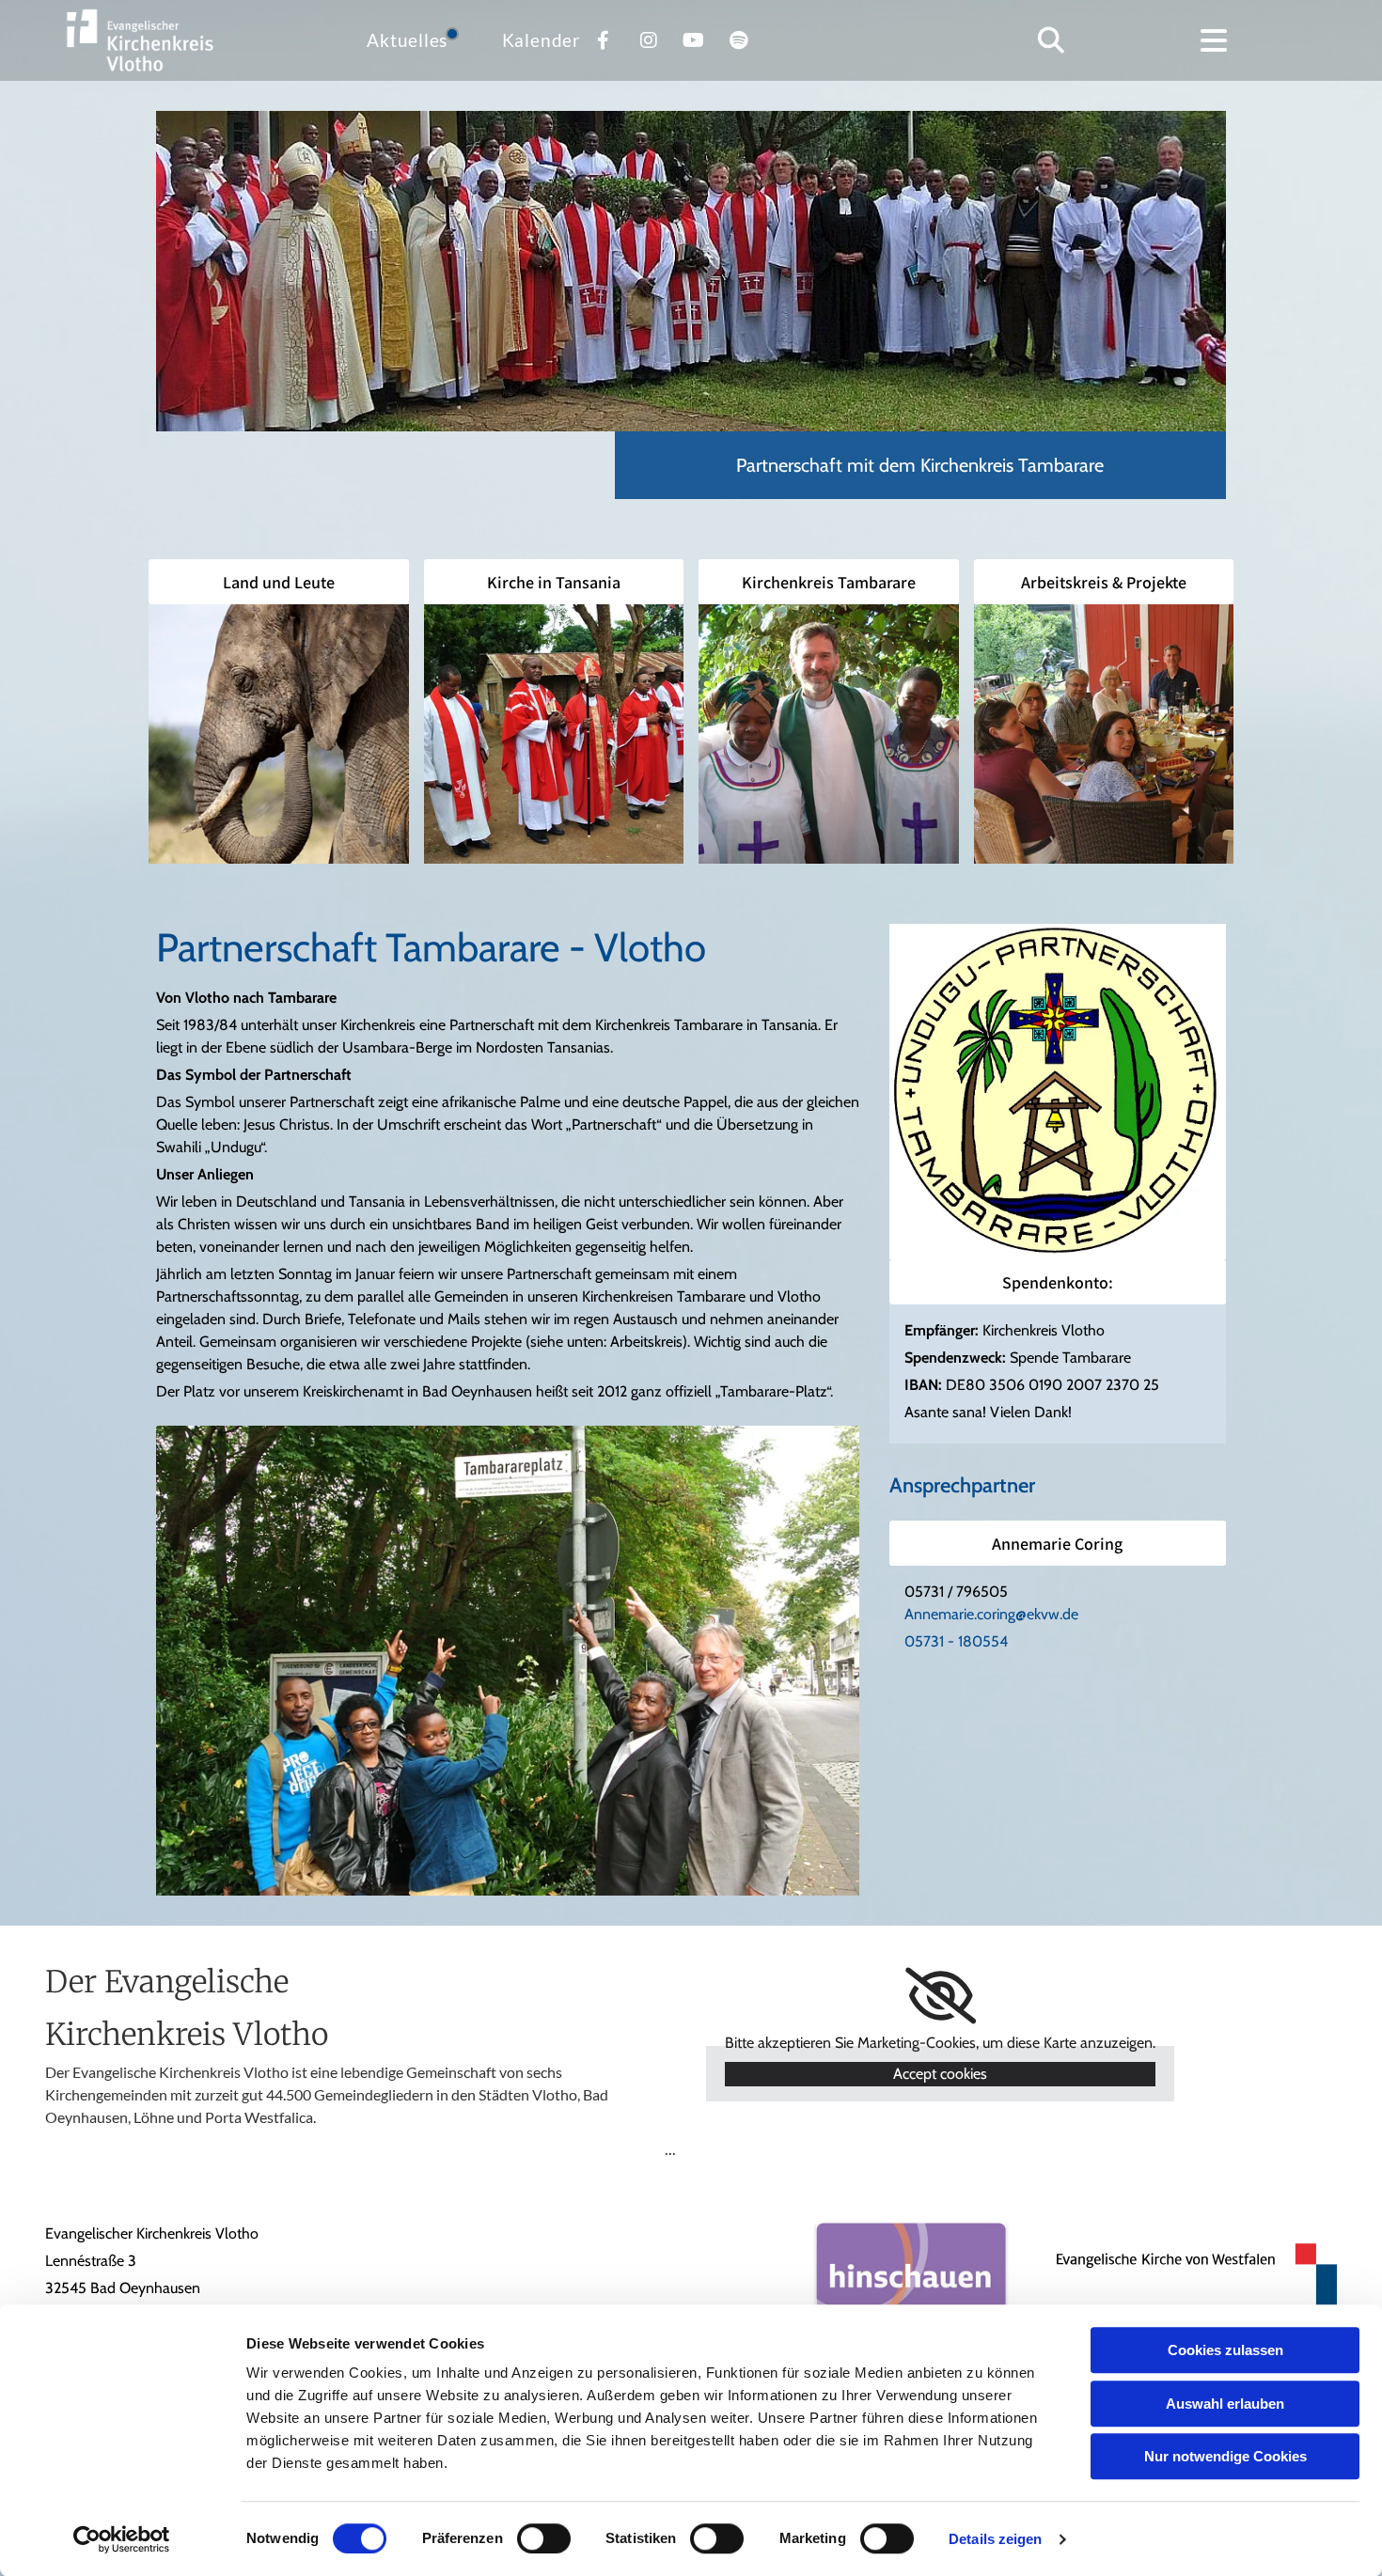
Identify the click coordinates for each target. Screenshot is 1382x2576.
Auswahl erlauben (1225, 2404)
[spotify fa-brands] (739, 40)
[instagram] (649, 40)
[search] (1051, 40)
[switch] (544, 2538)
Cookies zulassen (1225, 2350)
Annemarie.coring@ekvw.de (991, 1614)
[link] (941, 1996)
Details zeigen (995, 2539)
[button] (1214, 40)
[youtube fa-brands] (694, 40)
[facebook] (604, 40)
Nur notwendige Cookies (1225, 2456)
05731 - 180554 (956, 1641)
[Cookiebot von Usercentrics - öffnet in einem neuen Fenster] (122, 2539)
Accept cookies (940, 2074)
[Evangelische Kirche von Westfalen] (1186, 2274)
